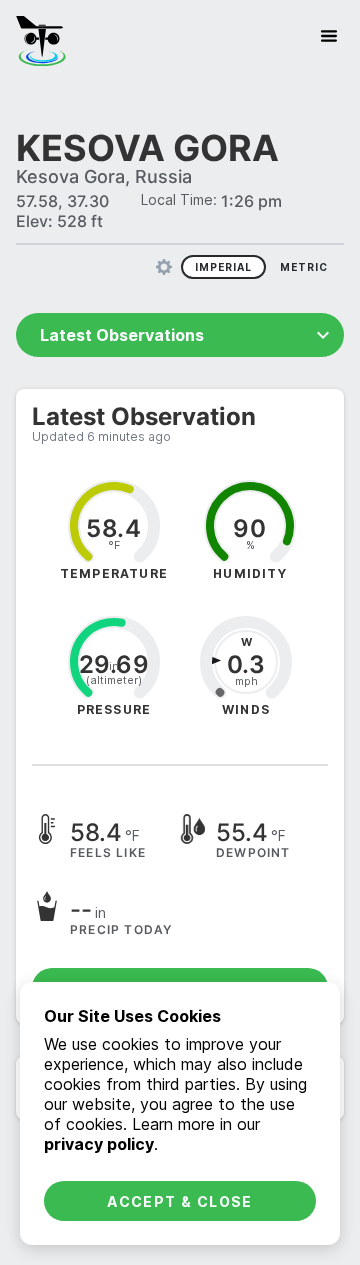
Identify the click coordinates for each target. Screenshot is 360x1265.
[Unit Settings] (164, 267)
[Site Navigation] (329, 36)
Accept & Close (180, 1201)
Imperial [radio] (223, 267)
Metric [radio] (304, 267)
